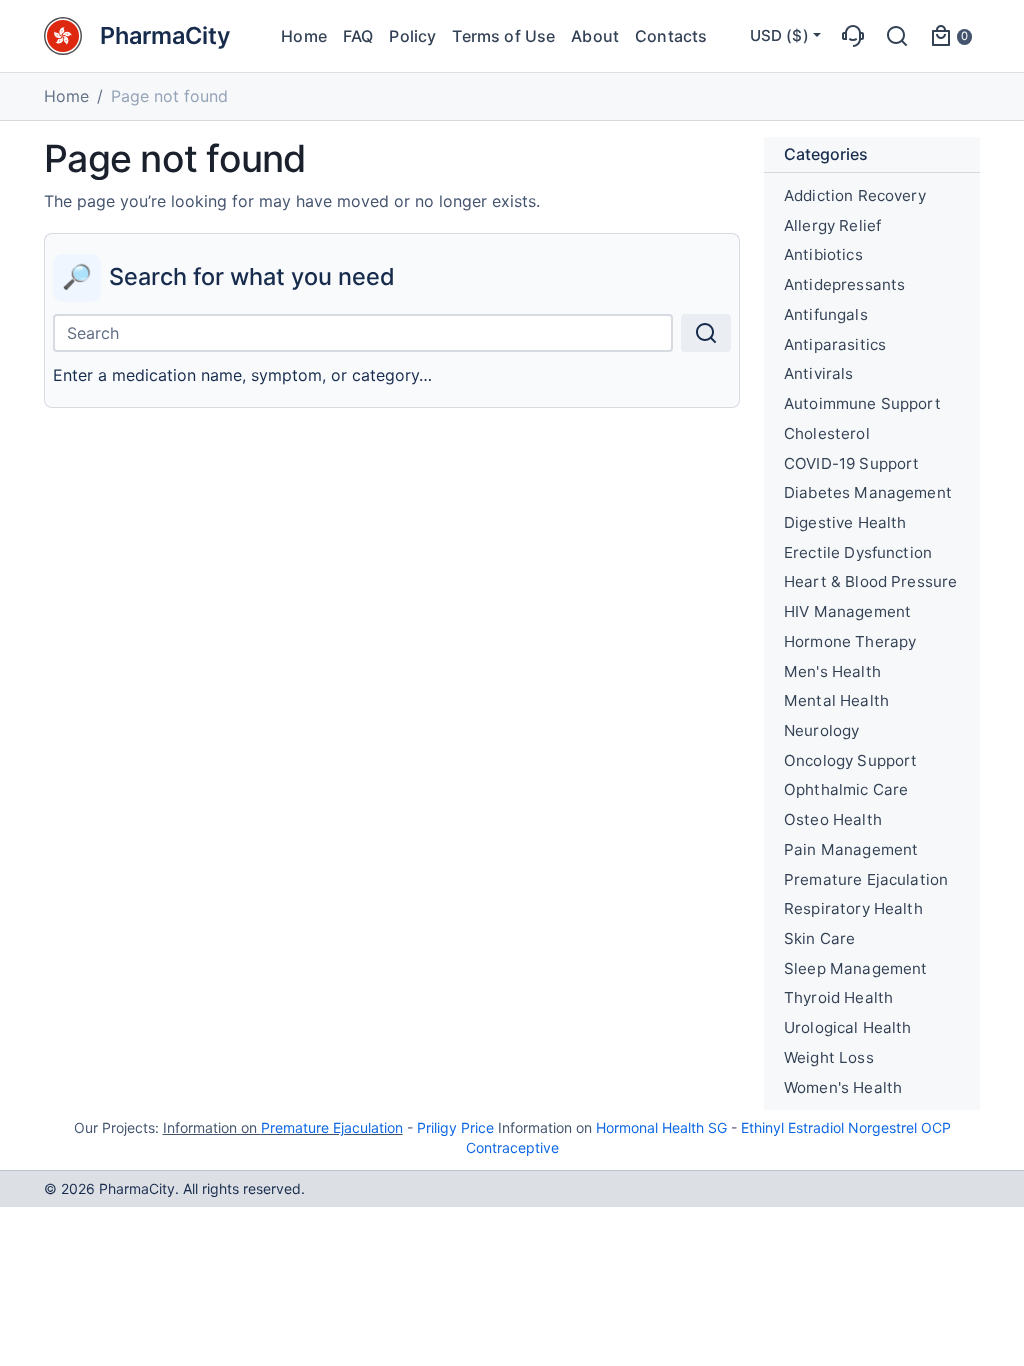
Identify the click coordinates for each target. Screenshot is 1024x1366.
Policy (412, 36)
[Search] (706, 333)
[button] (853, 36)
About (595, 36)
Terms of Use (503, 36)
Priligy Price (455, 1127)
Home (304, 36)
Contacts (671, 36)
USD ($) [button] (779, 35)
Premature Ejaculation (332, 1127)
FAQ (358, 36)
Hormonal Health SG (661, 1127)
